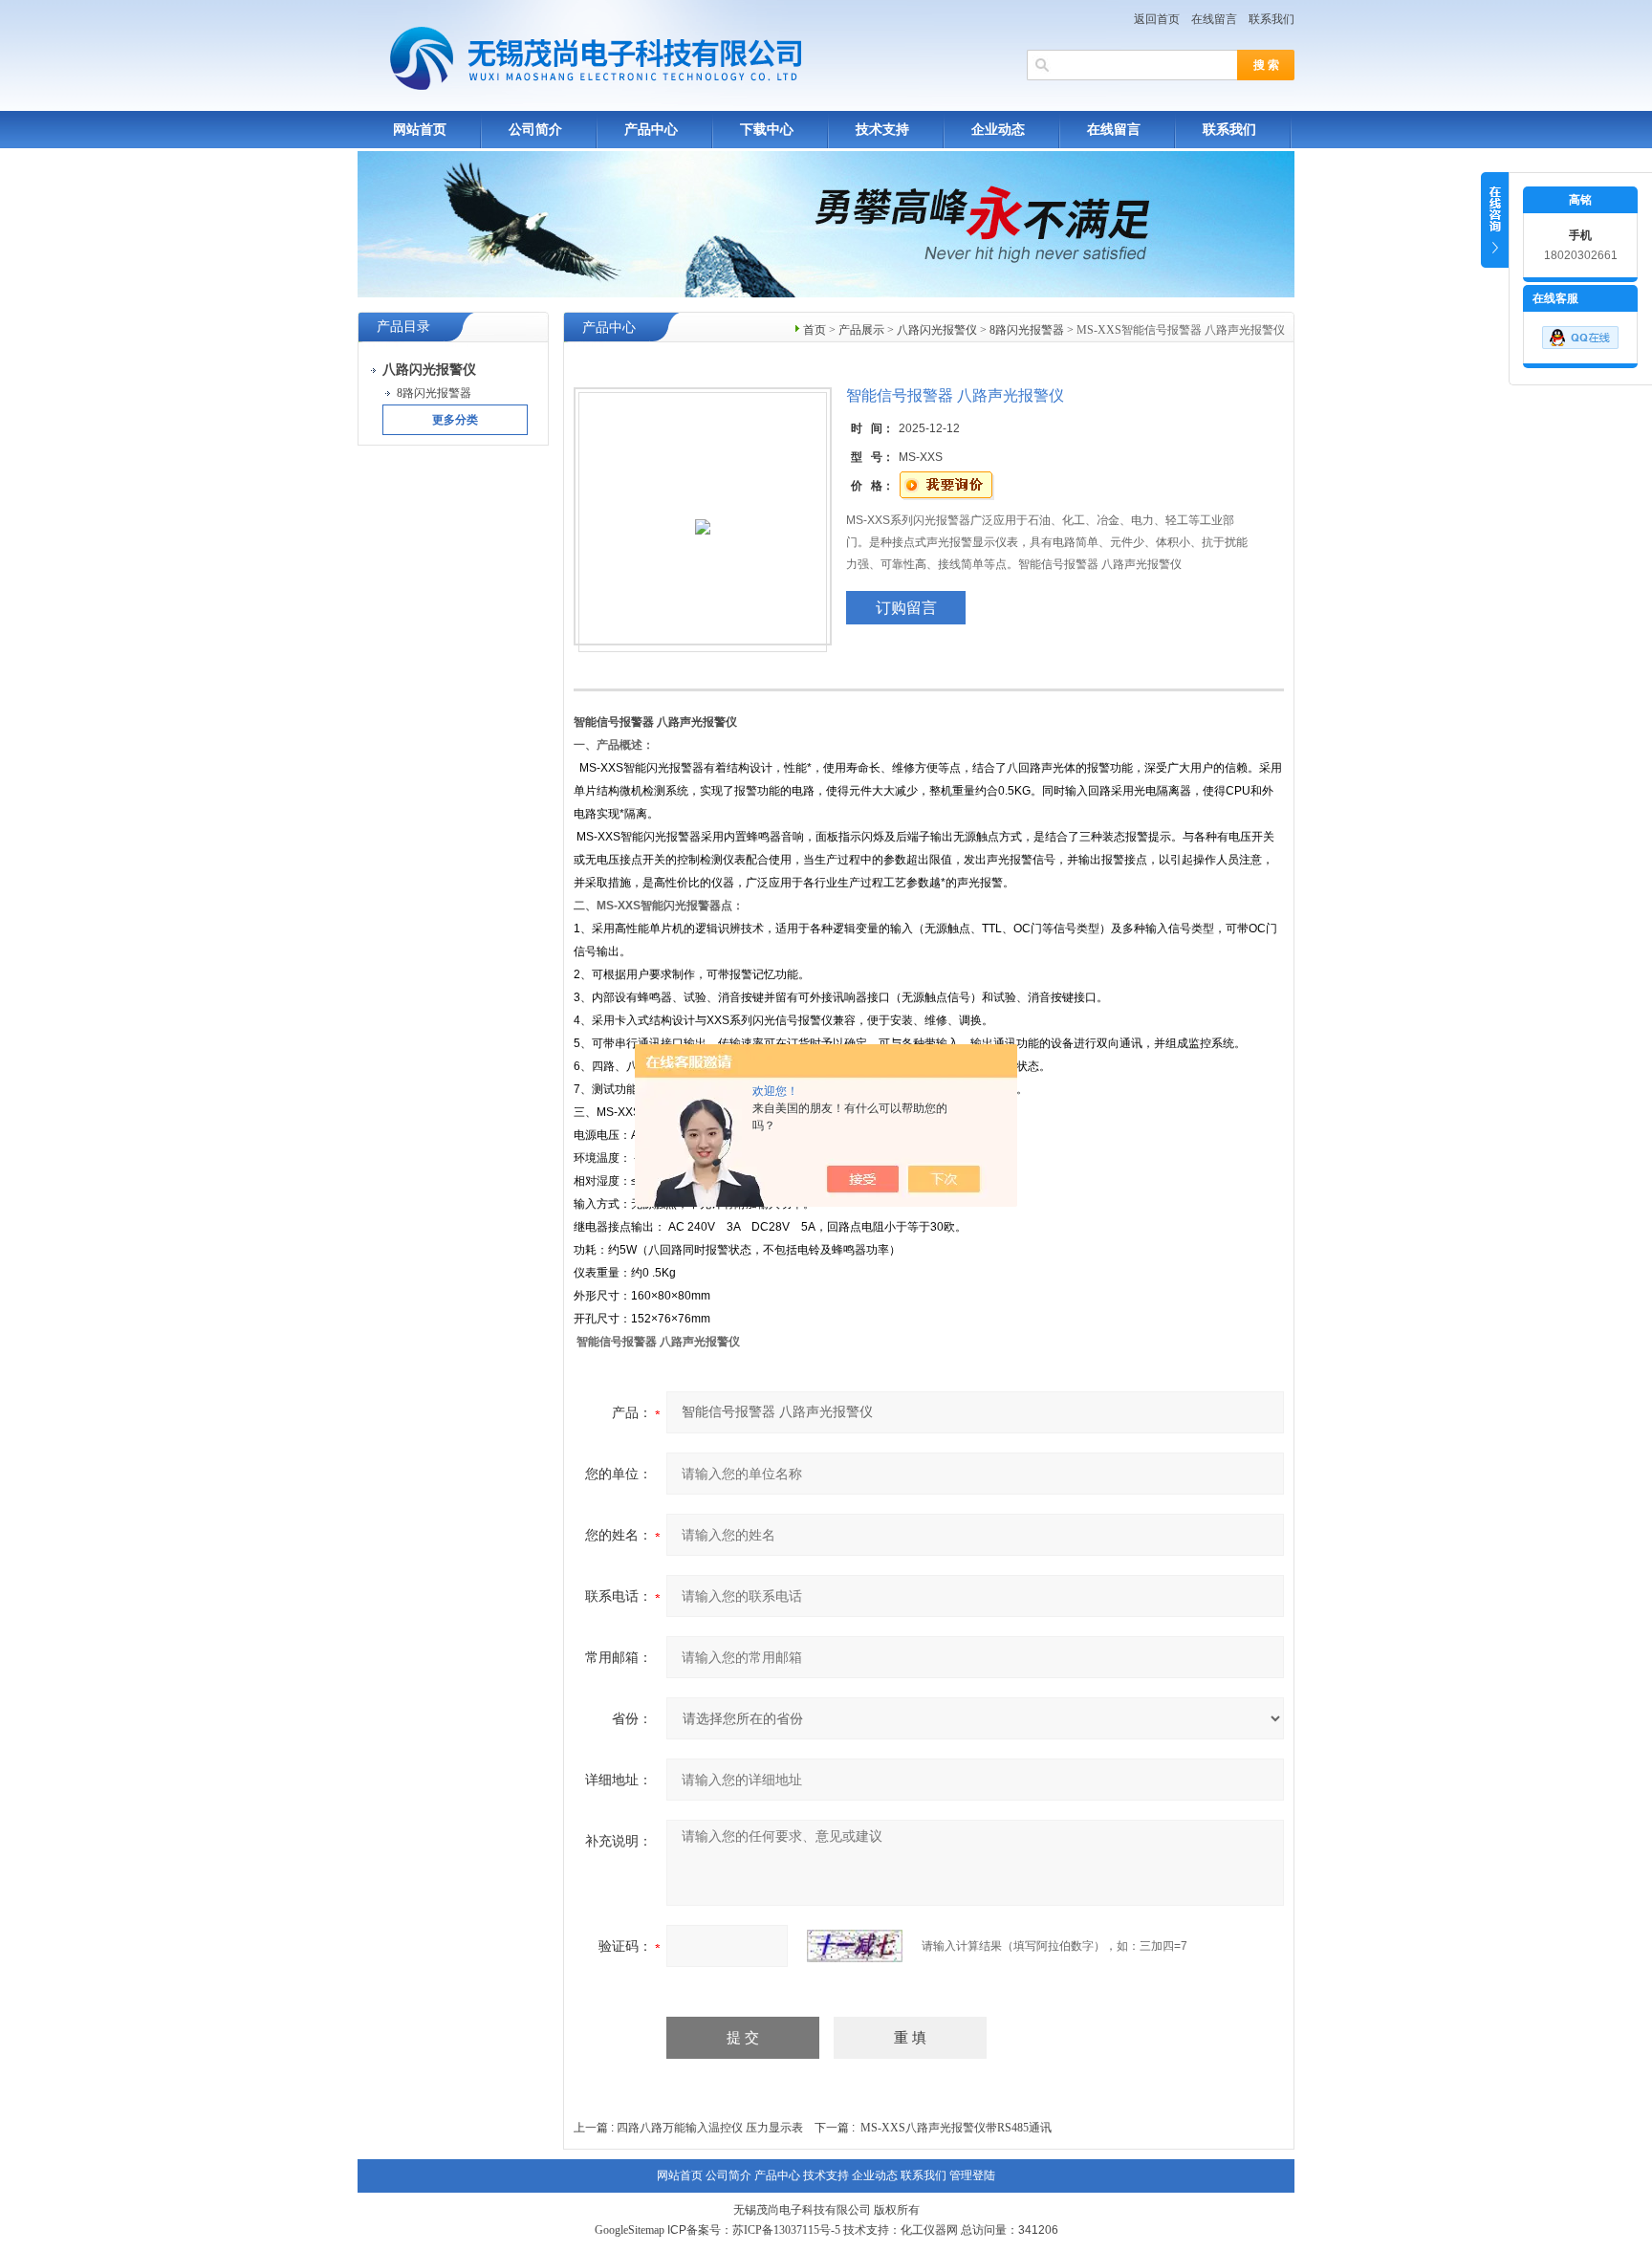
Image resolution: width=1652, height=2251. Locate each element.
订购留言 (906, 608)
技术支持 (882, 130)
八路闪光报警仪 (937, 330)
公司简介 (535, 130)
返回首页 (1157, 19)
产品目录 (403, 327)
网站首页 (420, 130)
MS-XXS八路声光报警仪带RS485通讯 (956, 2128)
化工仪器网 (929, 2230)
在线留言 (1214, 19)
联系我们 (1272, 19)
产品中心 (651, 130)
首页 (815, 330)
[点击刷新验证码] (855, 1946)
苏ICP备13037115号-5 (786, 2230)
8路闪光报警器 (1027, 330)
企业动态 (998, 130)
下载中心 (767, 130)
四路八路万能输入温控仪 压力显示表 (710, 2128)
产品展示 (861, 330)
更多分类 (455, 420)
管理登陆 (972, 2175)
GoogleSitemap (630, 2230)
